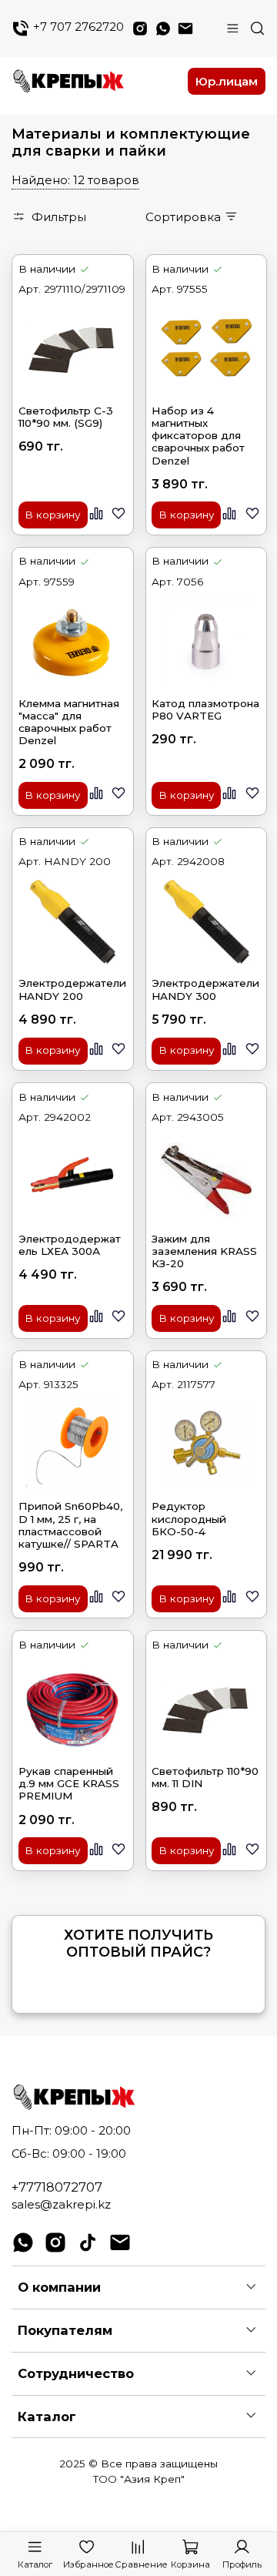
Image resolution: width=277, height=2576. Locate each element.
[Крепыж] (95, 82)
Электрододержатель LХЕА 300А (70, 1245)
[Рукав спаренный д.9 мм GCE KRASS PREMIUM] (73, 1709)
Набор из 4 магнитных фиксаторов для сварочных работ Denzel (198, 436)
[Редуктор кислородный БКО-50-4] (206, 1444)
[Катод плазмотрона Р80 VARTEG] (206, 641)
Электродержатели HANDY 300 (205, 989)
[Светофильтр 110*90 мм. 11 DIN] (206, 1709)
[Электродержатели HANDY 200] (73, 921)
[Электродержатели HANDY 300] (206, 921)
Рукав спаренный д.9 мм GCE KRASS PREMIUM (69, 1783)
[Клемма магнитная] (73, 641)
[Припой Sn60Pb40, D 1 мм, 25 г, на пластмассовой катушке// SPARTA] (73, 1444)
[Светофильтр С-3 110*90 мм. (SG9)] (73, 349)
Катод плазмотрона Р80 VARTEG (205, 709)
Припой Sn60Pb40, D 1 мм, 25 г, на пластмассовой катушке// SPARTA (70, 1525)
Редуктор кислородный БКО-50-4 (189, 1518)
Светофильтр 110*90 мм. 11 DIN (205, 1777)
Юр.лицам (227, 81)
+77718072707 (57, 2187)
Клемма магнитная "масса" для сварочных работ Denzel (69, 722)
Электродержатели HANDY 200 (72, 989)
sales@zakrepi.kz (61, 2204)
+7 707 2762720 (77, 27)
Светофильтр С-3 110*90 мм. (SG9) (66, 417)
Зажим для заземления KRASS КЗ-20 (204, 1251)
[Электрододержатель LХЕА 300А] (73, 1177)
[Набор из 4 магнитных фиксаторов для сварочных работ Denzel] (206, 349)
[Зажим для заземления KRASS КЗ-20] (206, 1177)
